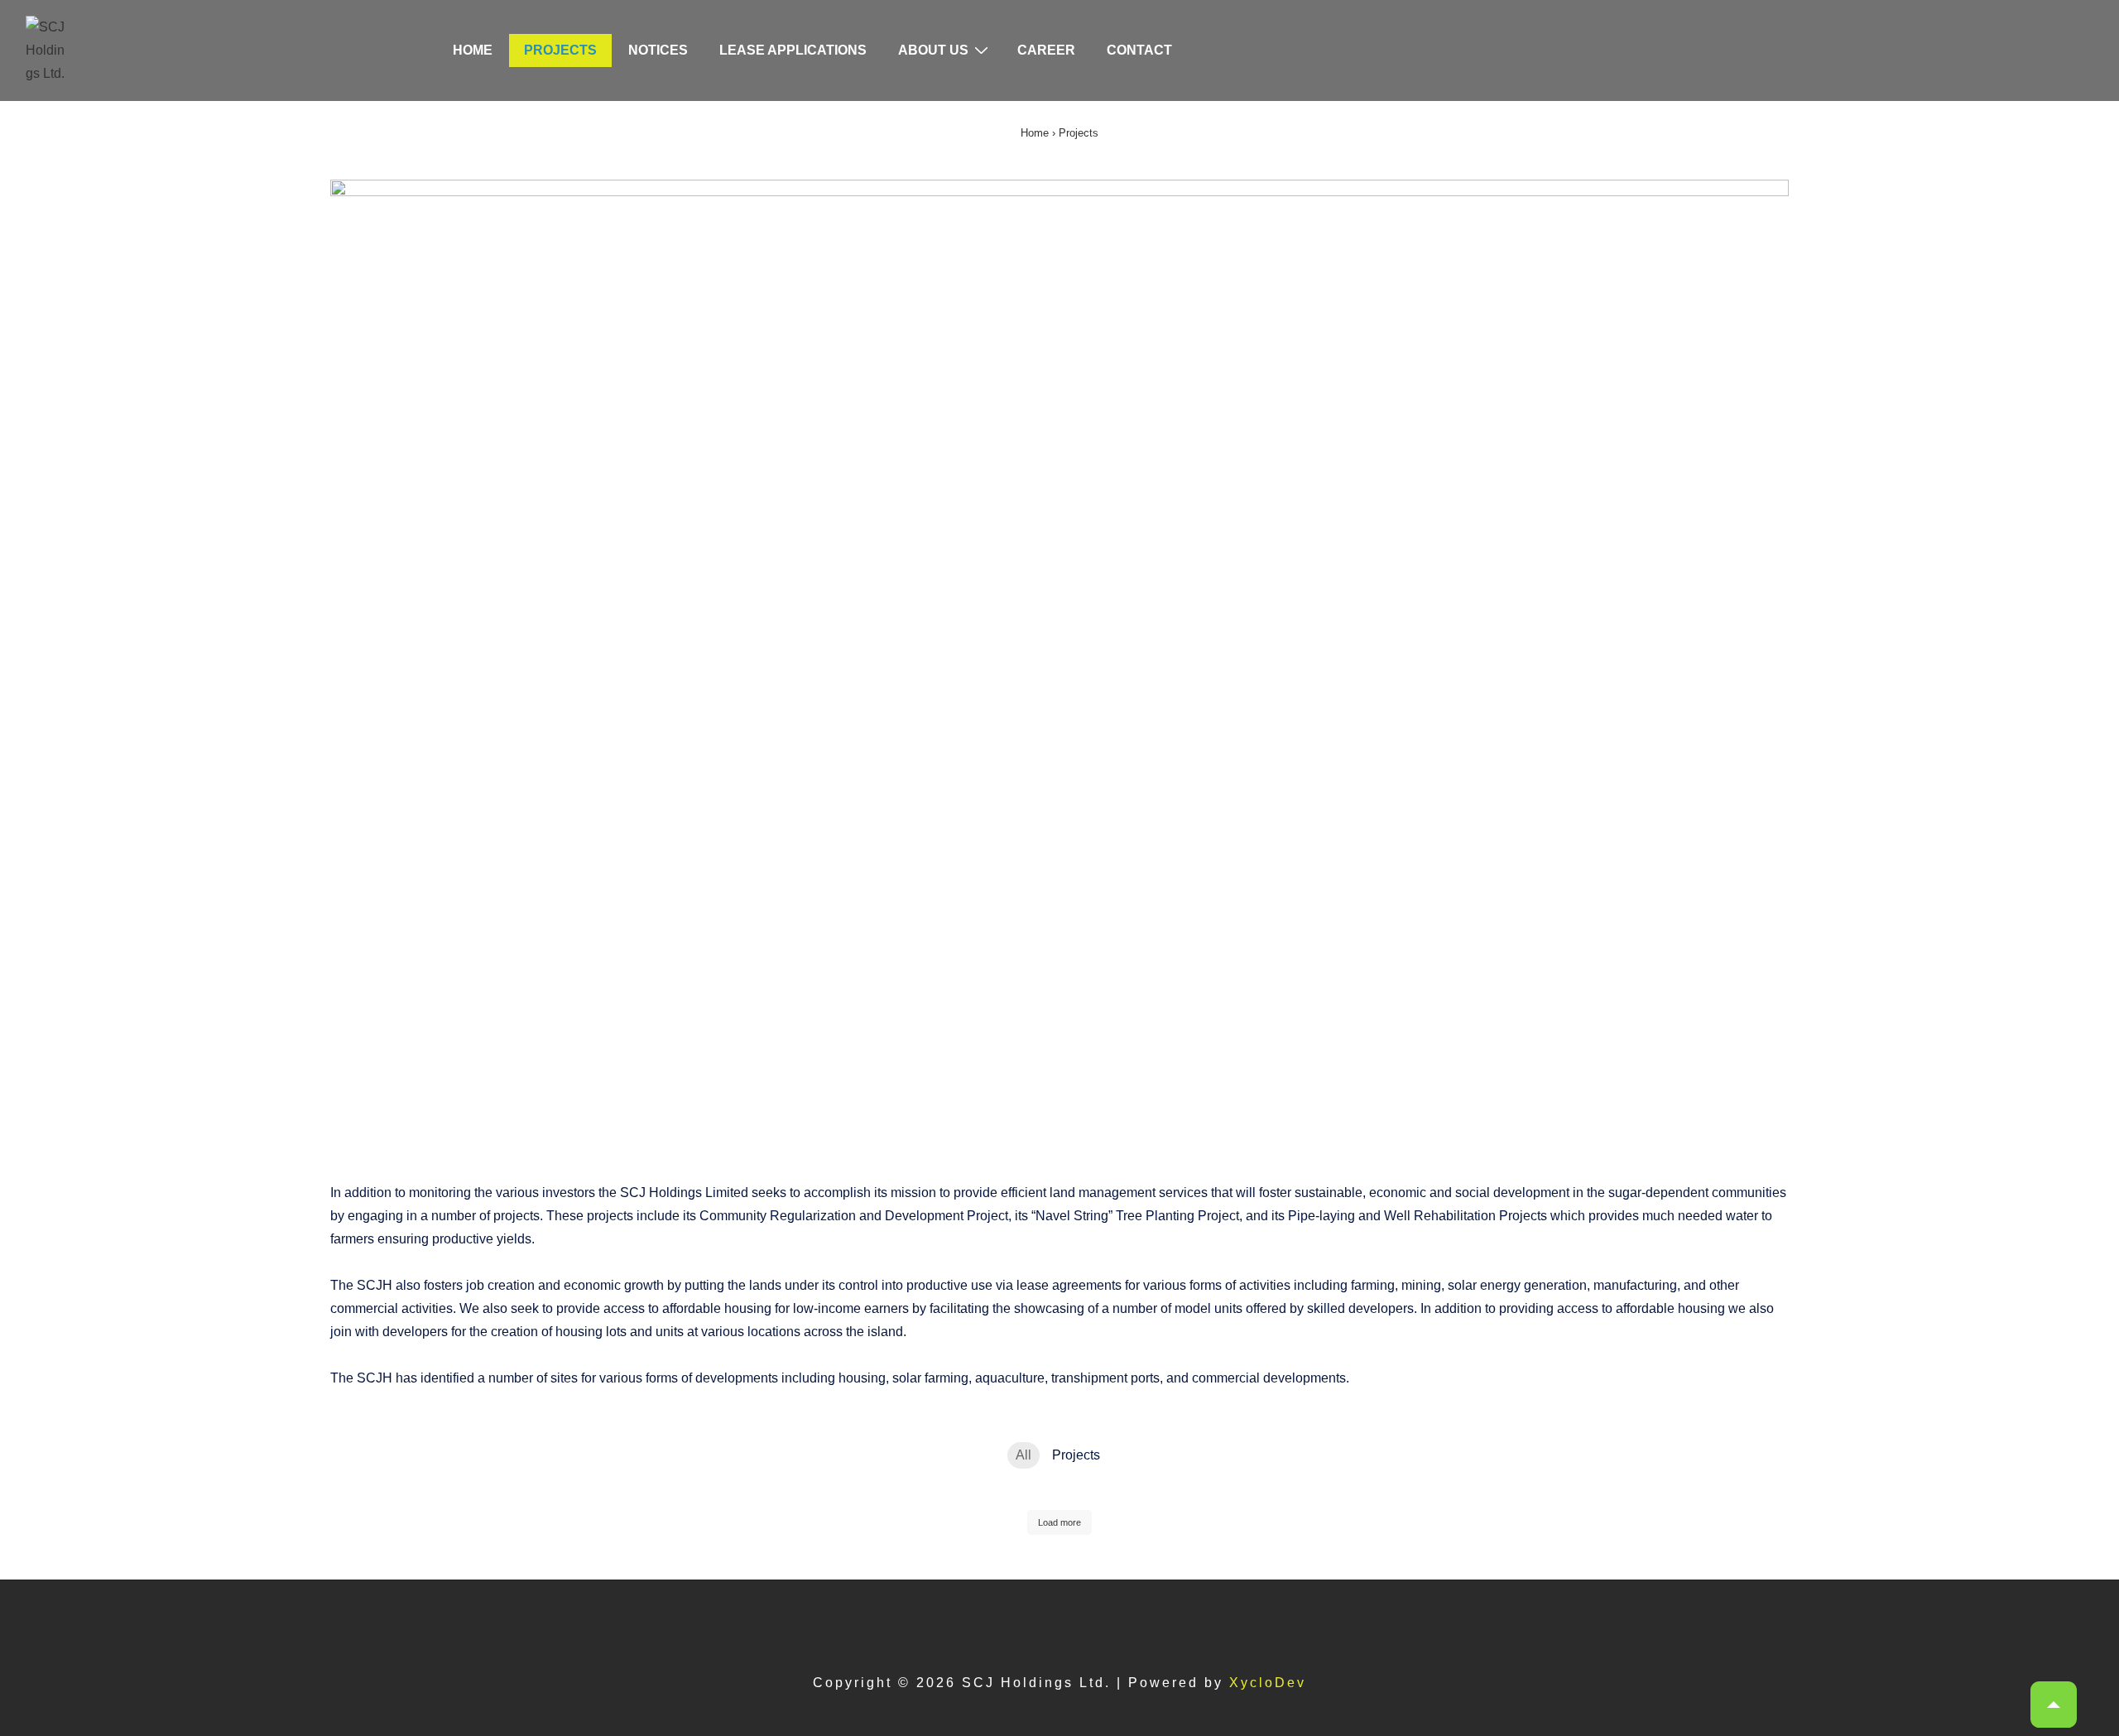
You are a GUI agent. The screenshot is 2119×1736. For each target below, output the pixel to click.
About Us (933, 50)
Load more (1059, 1522)
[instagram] (1077, 1622)
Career (1046, 50)
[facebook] (1036, 1622)
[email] (1116, 1622)
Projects (560, 50)
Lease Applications (793, 50)
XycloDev (1268, 1683)
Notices (658, 50)
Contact (1139, 50)
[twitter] (995, 1622)
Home (473, 50)
